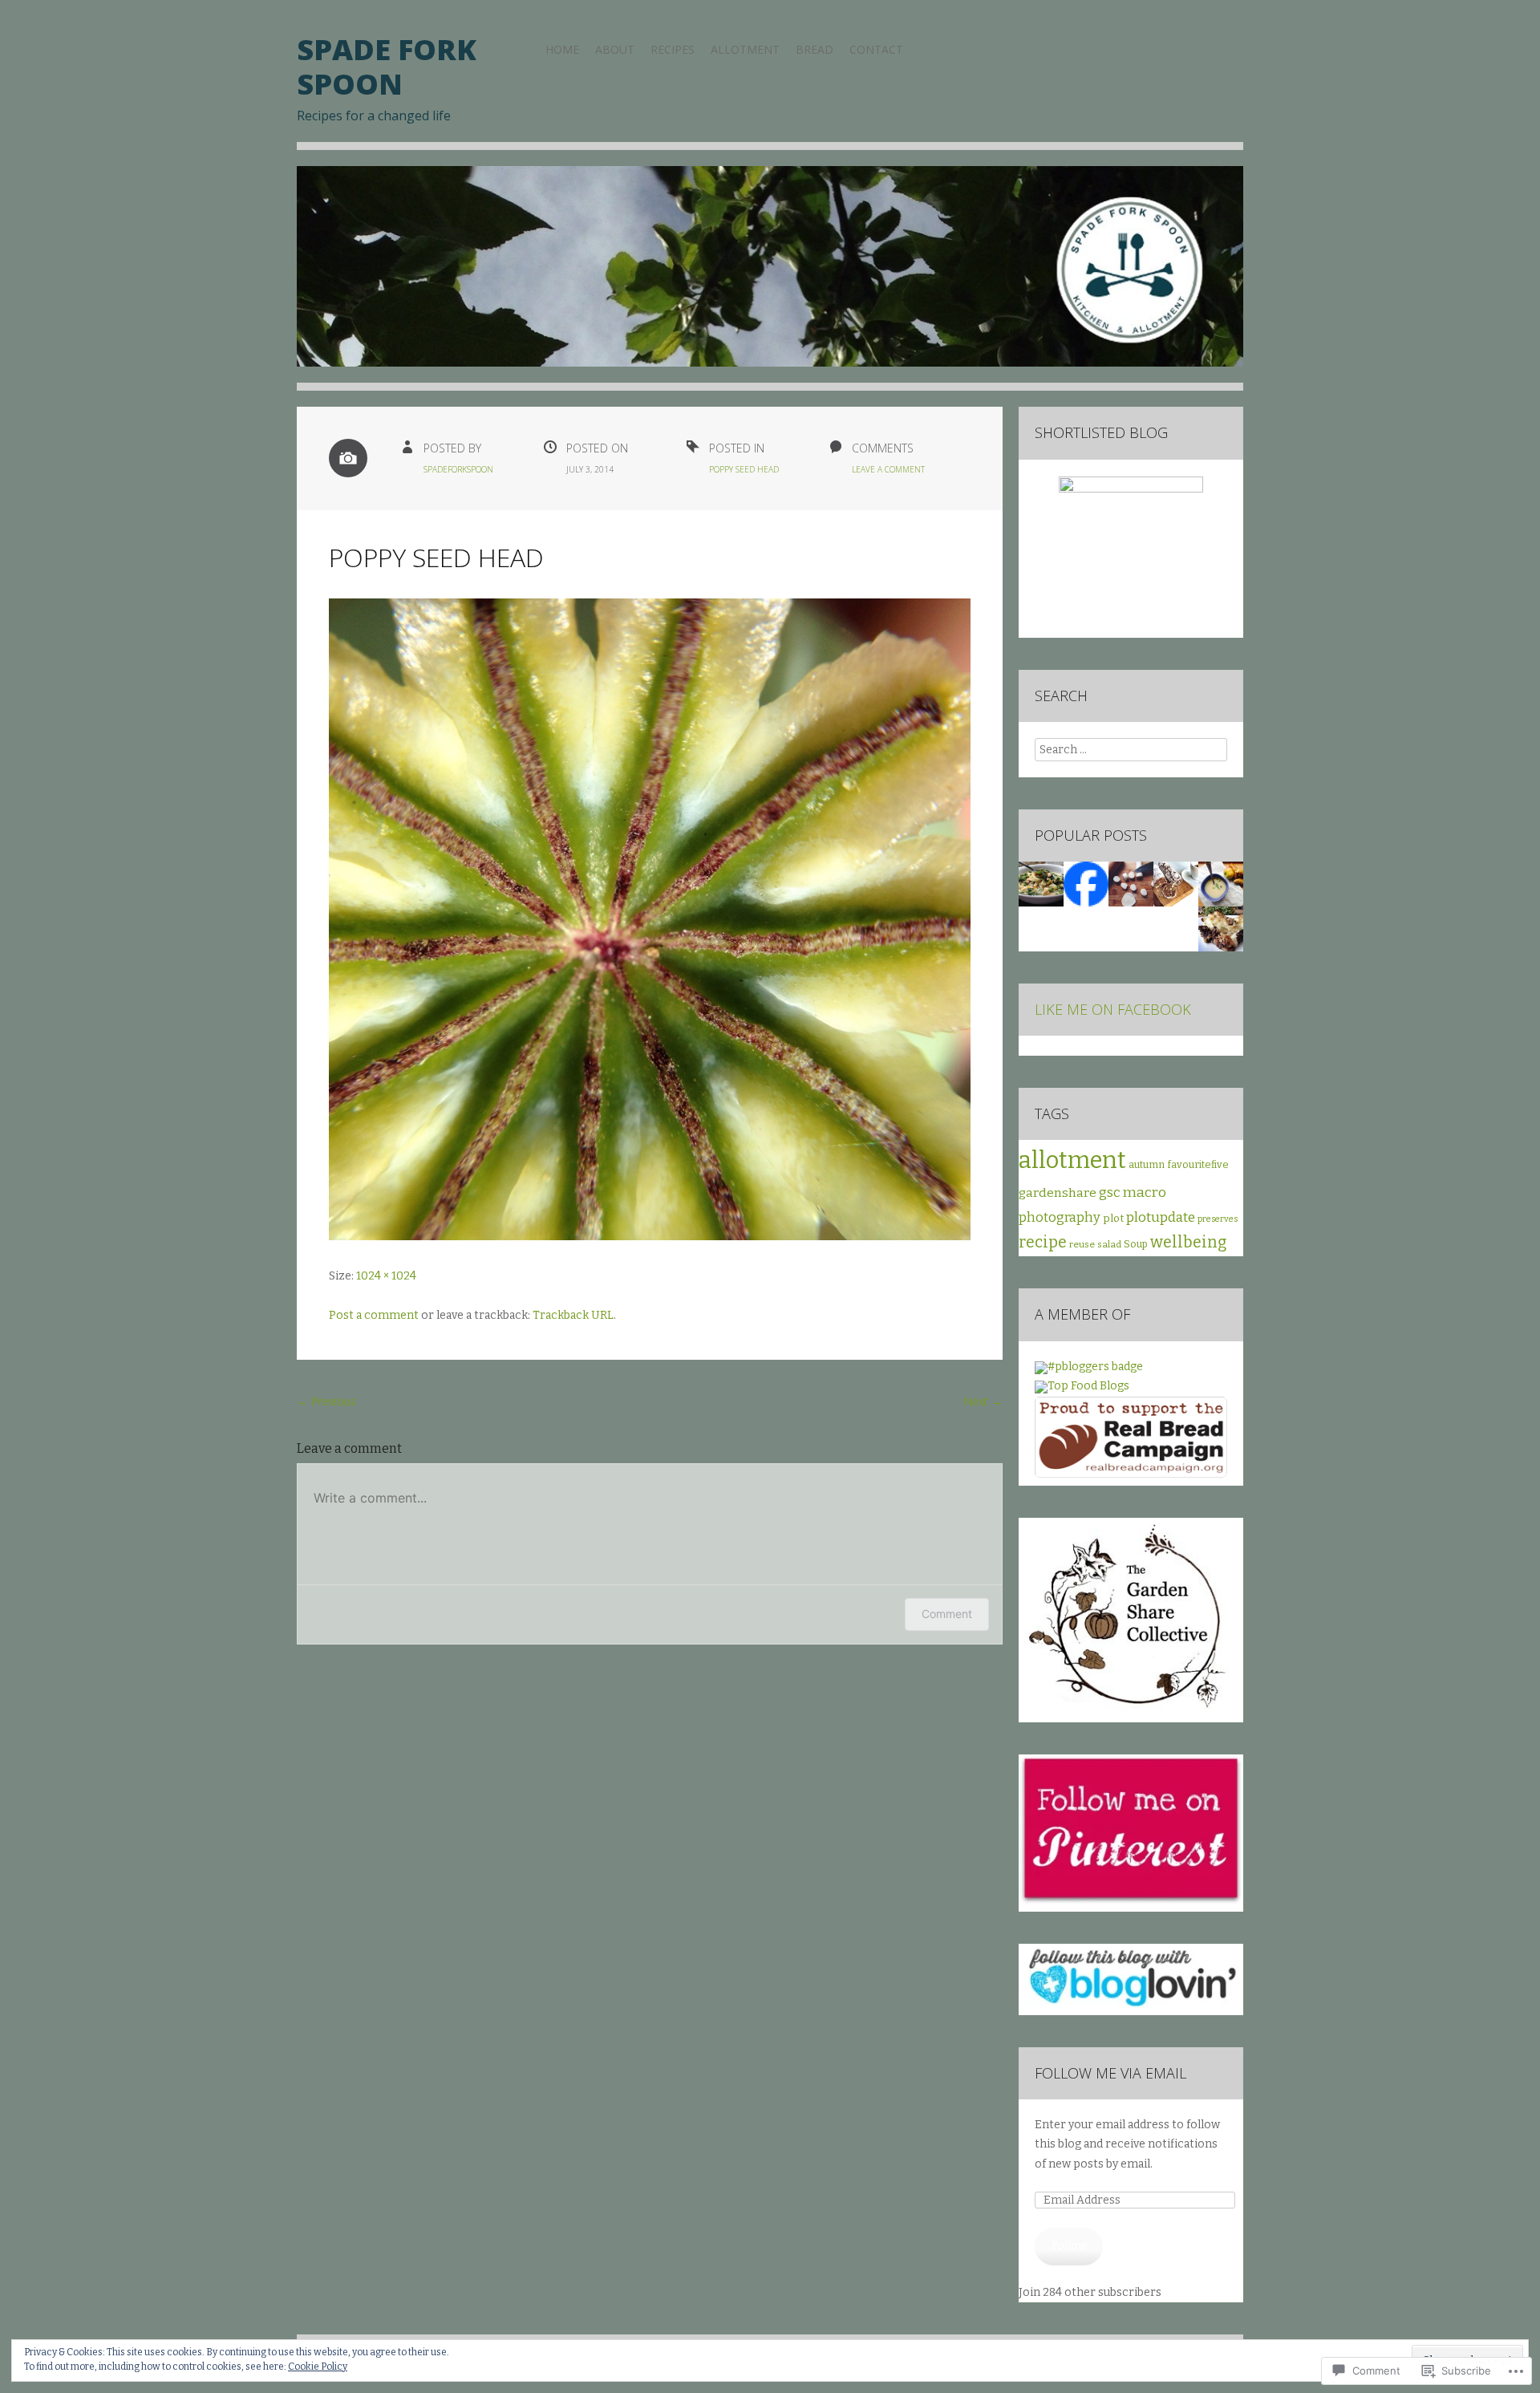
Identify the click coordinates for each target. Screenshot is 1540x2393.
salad (1109, 1244)
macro (1145, 1192)
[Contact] (1086, 884)
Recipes (673, 49)
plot (1113, 1218)
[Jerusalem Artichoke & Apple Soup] (1221, 884)
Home (562, 49)
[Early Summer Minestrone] (1041, 884)
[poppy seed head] (650, 1237)
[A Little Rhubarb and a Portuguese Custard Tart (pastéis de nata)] (1131, 884)
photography (1060, 1217)
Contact (876, 49)
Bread (815, 49)
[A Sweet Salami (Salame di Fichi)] (1176, 884)
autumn (1147, 1164)
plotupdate (1161, 1217)
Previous (326, 1401)
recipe (1043, 1242)
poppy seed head (744, 469)
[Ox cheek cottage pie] (1221, 929)
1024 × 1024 (386, 1276)
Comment (947, 1614)
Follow (1069, 2246)
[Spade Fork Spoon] (770, 278)
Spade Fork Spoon (387, 67)
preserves (1218, 1219)
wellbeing (1188, 1242)
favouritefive (1198, 1164)
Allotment (745, 49)
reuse (1082, 1244)
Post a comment (374, 1315)
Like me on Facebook (1113, 1009)
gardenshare (1058, 1192)
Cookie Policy (318, 2367)
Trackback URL (573, 1315)
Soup (1136, 1244)
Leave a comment (888, 469)
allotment (1072, 1160)
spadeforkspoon (458, 469)
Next (983, 1401)
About (615, 49)
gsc (1110, 1192)
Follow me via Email (1110, 2073)
